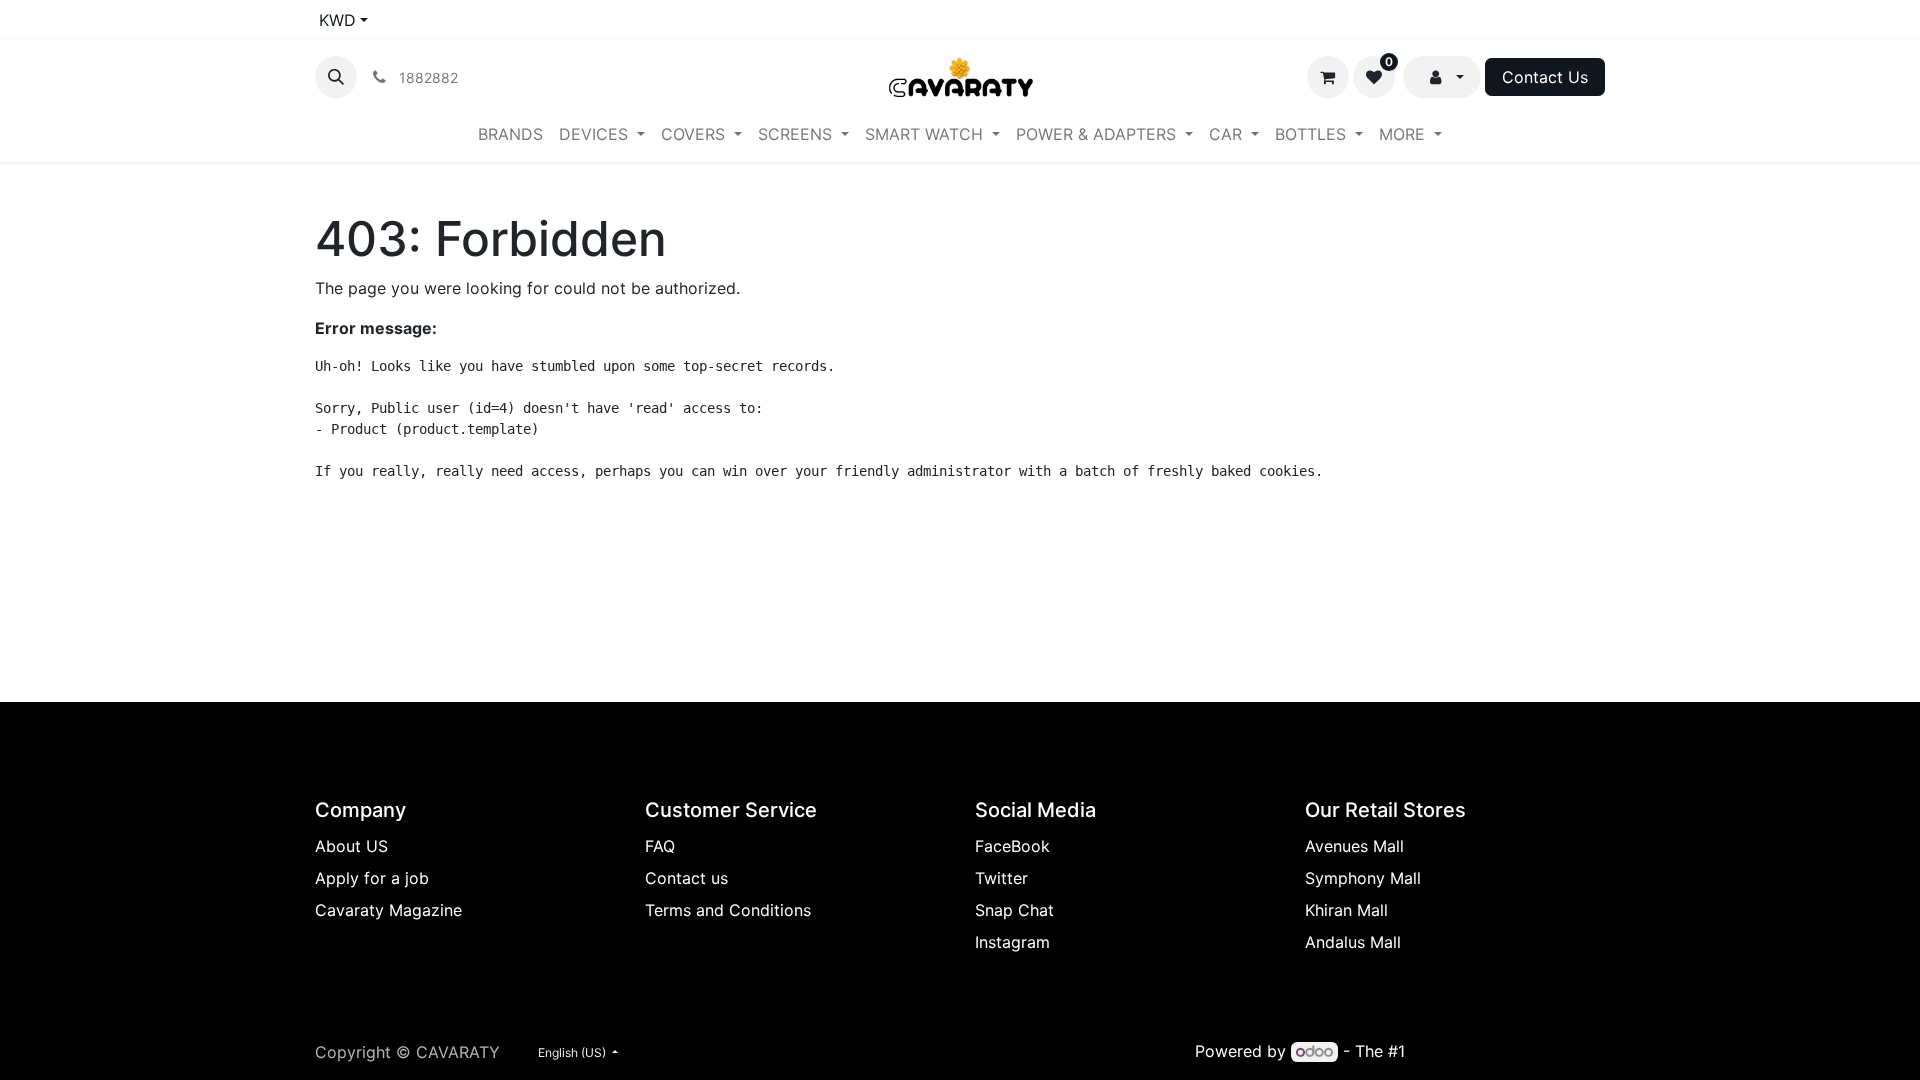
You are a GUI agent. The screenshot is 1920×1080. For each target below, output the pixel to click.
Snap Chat (1014, 910)
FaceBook (1012, 846)
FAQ (660, 846)
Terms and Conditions (728, 910)
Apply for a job (372, 878)
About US (351, 846)
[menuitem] (510, 134)
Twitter (1001, 878)
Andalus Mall (1353, 942)
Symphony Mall (1363, 878)
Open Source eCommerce (1507, 1051)
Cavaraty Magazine (388, 910)
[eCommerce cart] (1328, 77)
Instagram (1012, 942)
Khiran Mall (1346, 910)
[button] (336, 77)
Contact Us (1545, 77)
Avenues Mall (1354, 846)
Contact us (686, 878)
